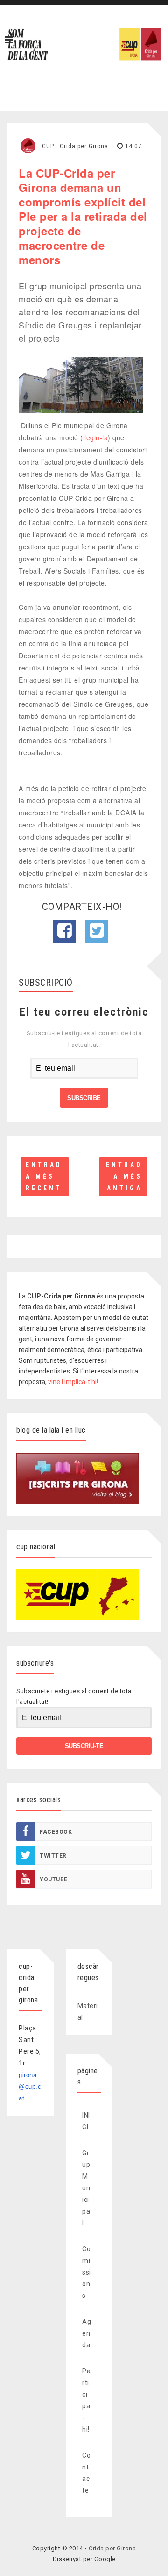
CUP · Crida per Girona (75, 146)
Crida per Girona (112, 2548)
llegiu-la (96, 437)
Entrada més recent (44, 1176)
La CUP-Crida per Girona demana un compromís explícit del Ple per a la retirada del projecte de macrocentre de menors (83, 216)
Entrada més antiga (124, 1176)
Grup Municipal (86, 2188)
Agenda (87, 2333)
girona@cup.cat (30, 2087)
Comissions (87, 2272)
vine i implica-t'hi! (73, 1382)
